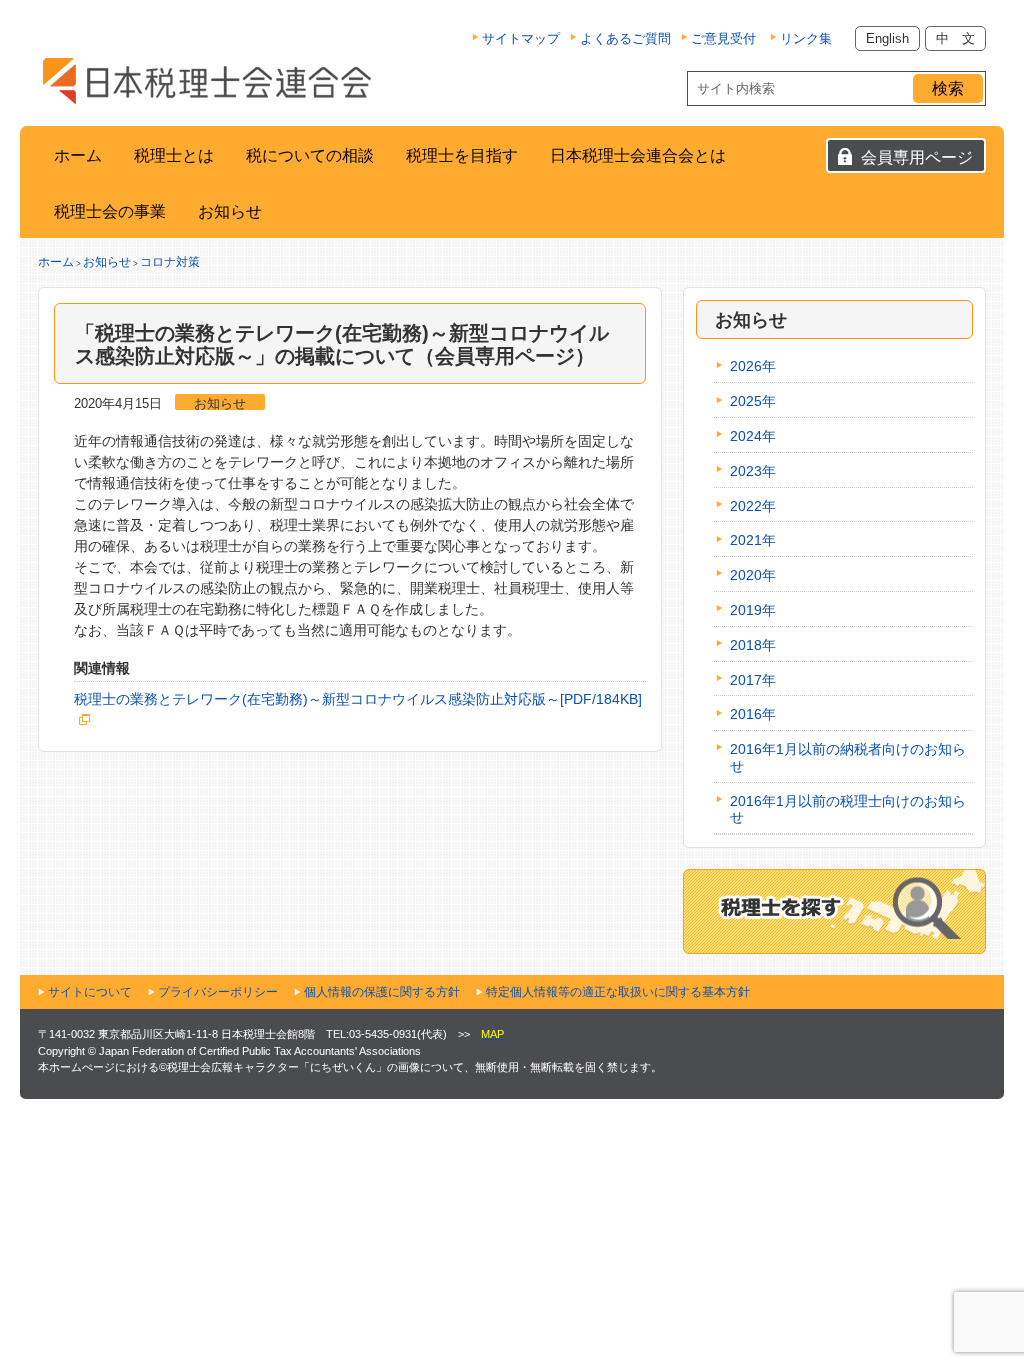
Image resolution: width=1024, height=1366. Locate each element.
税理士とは (174, 155)
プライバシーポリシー (218, 992)
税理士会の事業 (110, 211)
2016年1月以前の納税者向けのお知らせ (848, 757)
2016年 (753, 714)
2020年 (753, 575)
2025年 (753, 401)
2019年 (753, 610)
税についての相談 (310, 155)
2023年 (753, 471)
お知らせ (230, 211)
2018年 (753, 645)
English (887, 38)
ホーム (78, 155)
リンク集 (806, 38)
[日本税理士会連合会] (207, 81)
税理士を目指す (462, 155)
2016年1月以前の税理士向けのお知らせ (848, 809)
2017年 (753, 680)
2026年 (753, 366)
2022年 (753, 506)
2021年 (753, 540)
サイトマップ (521, 38)
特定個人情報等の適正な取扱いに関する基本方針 (618, 992)
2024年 (753, 436)
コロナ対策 (170, 262)
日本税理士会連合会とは (638, 155)
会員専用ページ (917, 157)
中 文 (955, 38)
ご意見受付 (723, 38)
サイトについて (90, 992)
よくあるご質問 (625, 38)
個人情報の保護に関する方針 (382, 992)
